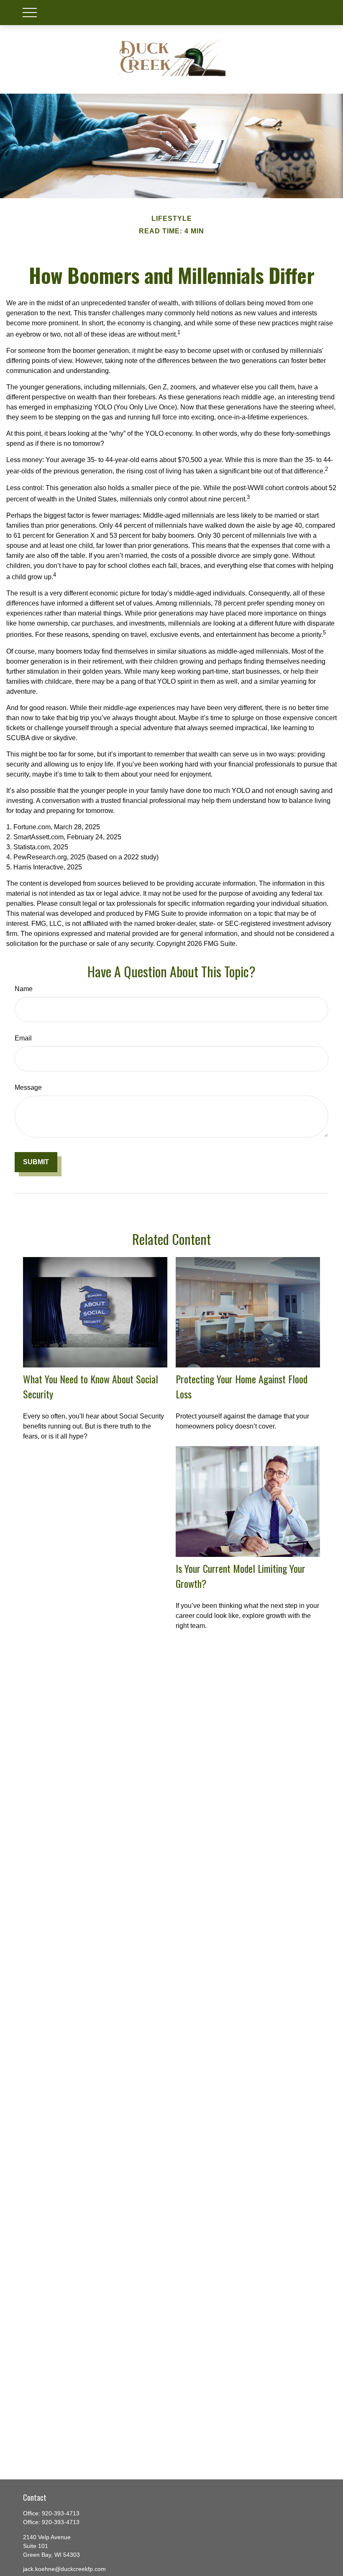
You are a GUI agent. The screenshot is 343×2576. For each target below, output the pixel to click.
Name (24, 989)
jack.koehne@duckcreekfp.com (64, 2569)
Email (23, 1038)
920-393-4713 (61, 2513)
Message (28, 1087)
